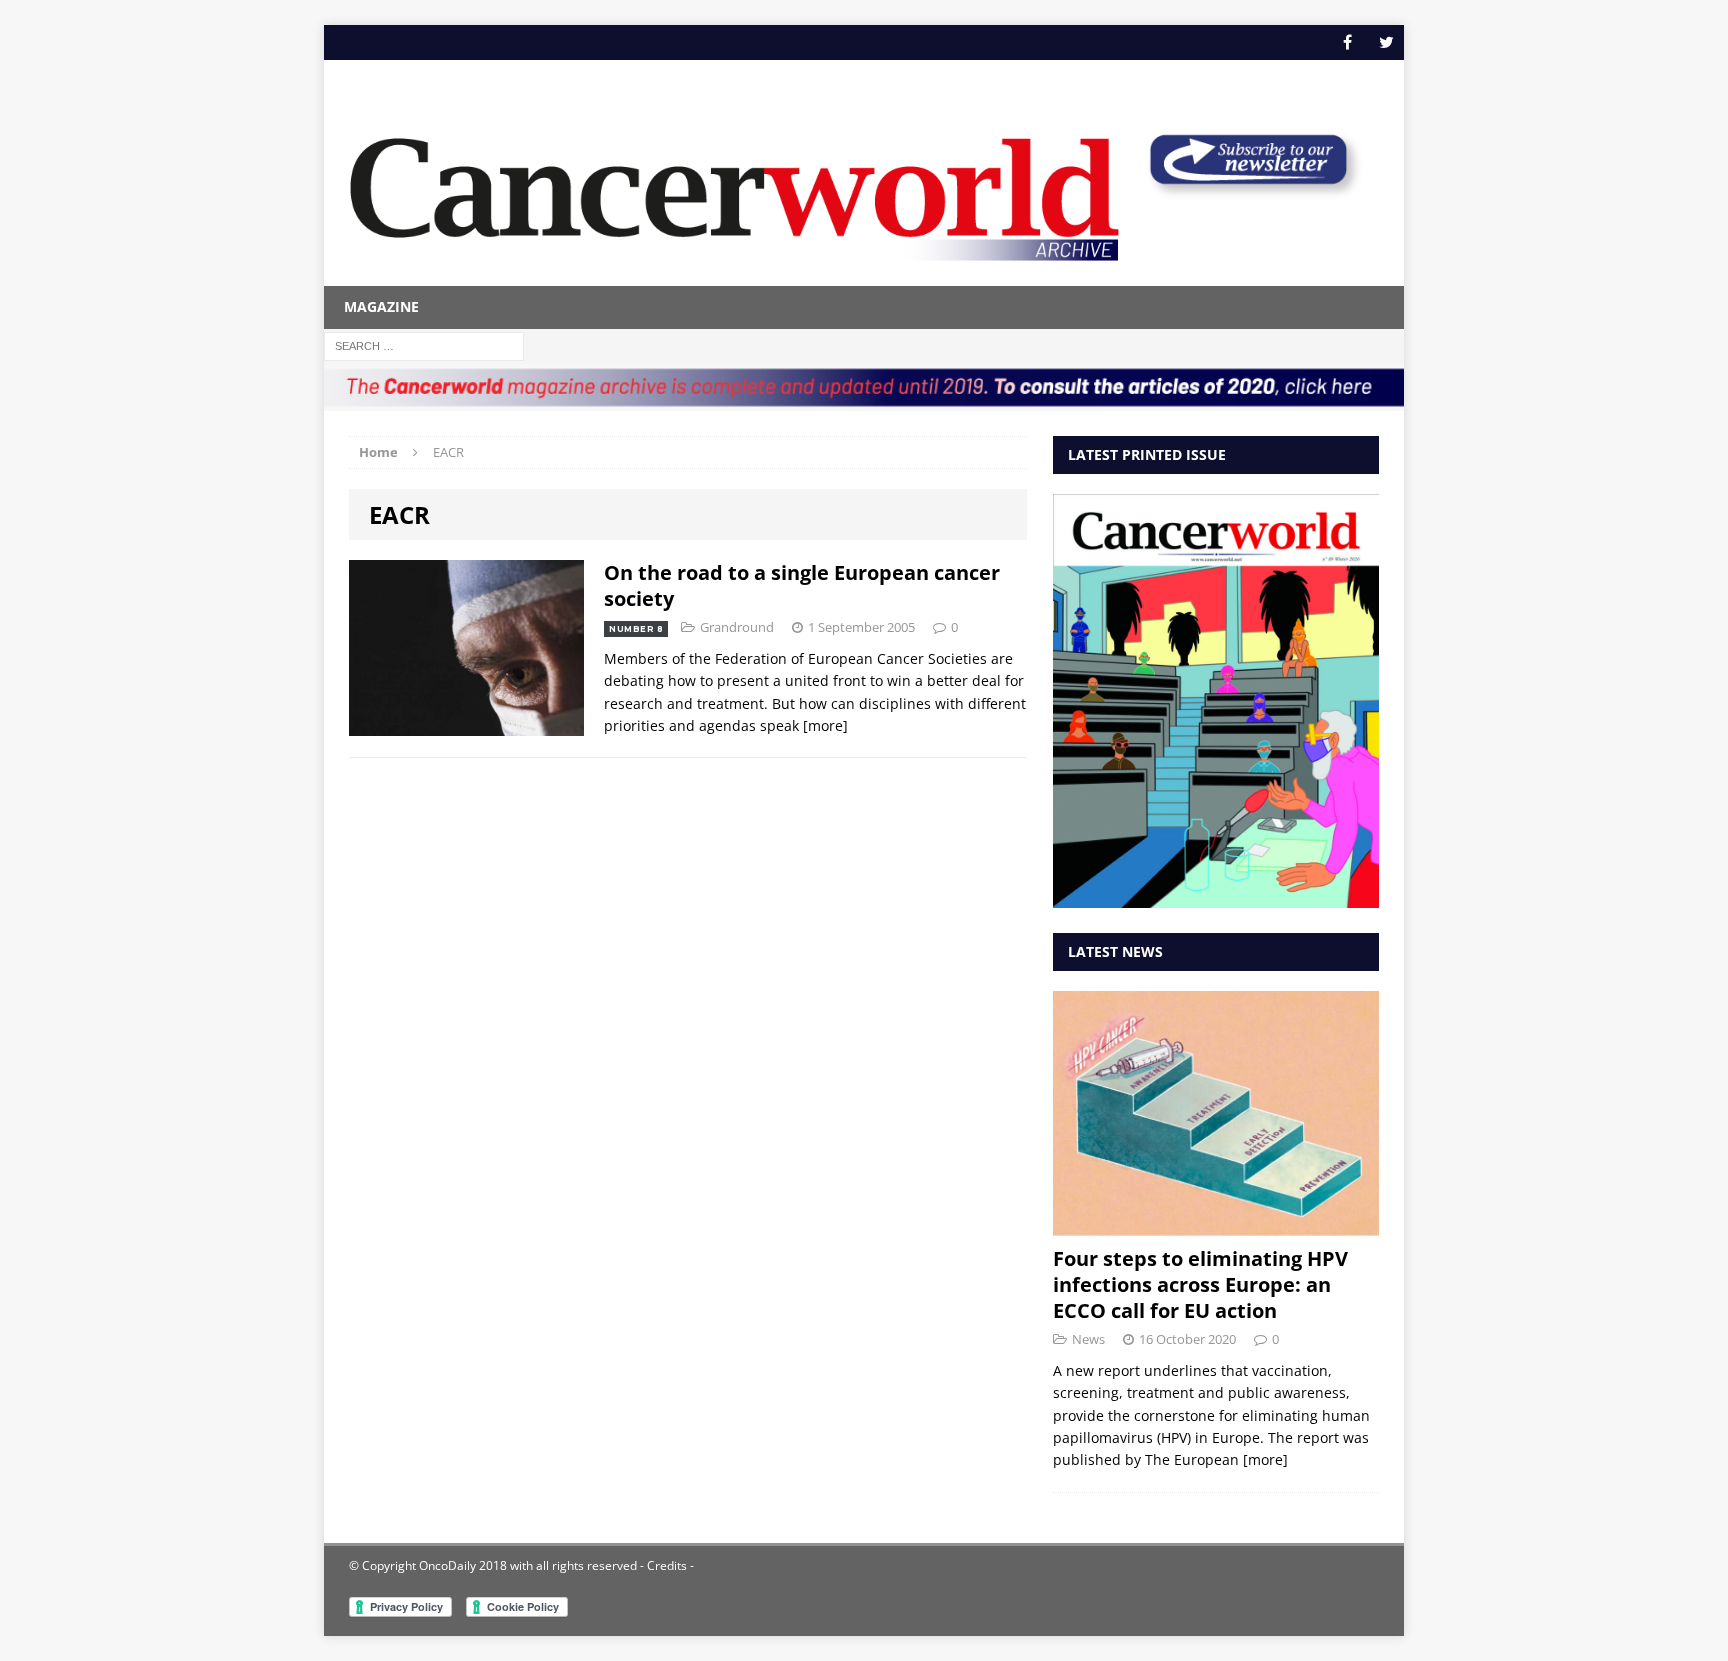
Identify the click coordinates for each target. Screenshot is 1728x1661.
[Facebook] (1347, 42)
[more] (825, 725)
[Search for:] (424, 344)
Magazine (381, 306)
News (1088, 1339)
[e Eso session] (1248, 191)
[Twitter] (1386, 42)
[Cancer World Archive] (734, 188)
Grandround (737, 627)
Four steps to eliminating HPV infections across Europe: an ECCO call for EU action (1200, 1284)
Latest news (1115, 951)
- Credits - (665, 1565)
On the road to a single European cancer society (802, 585)
